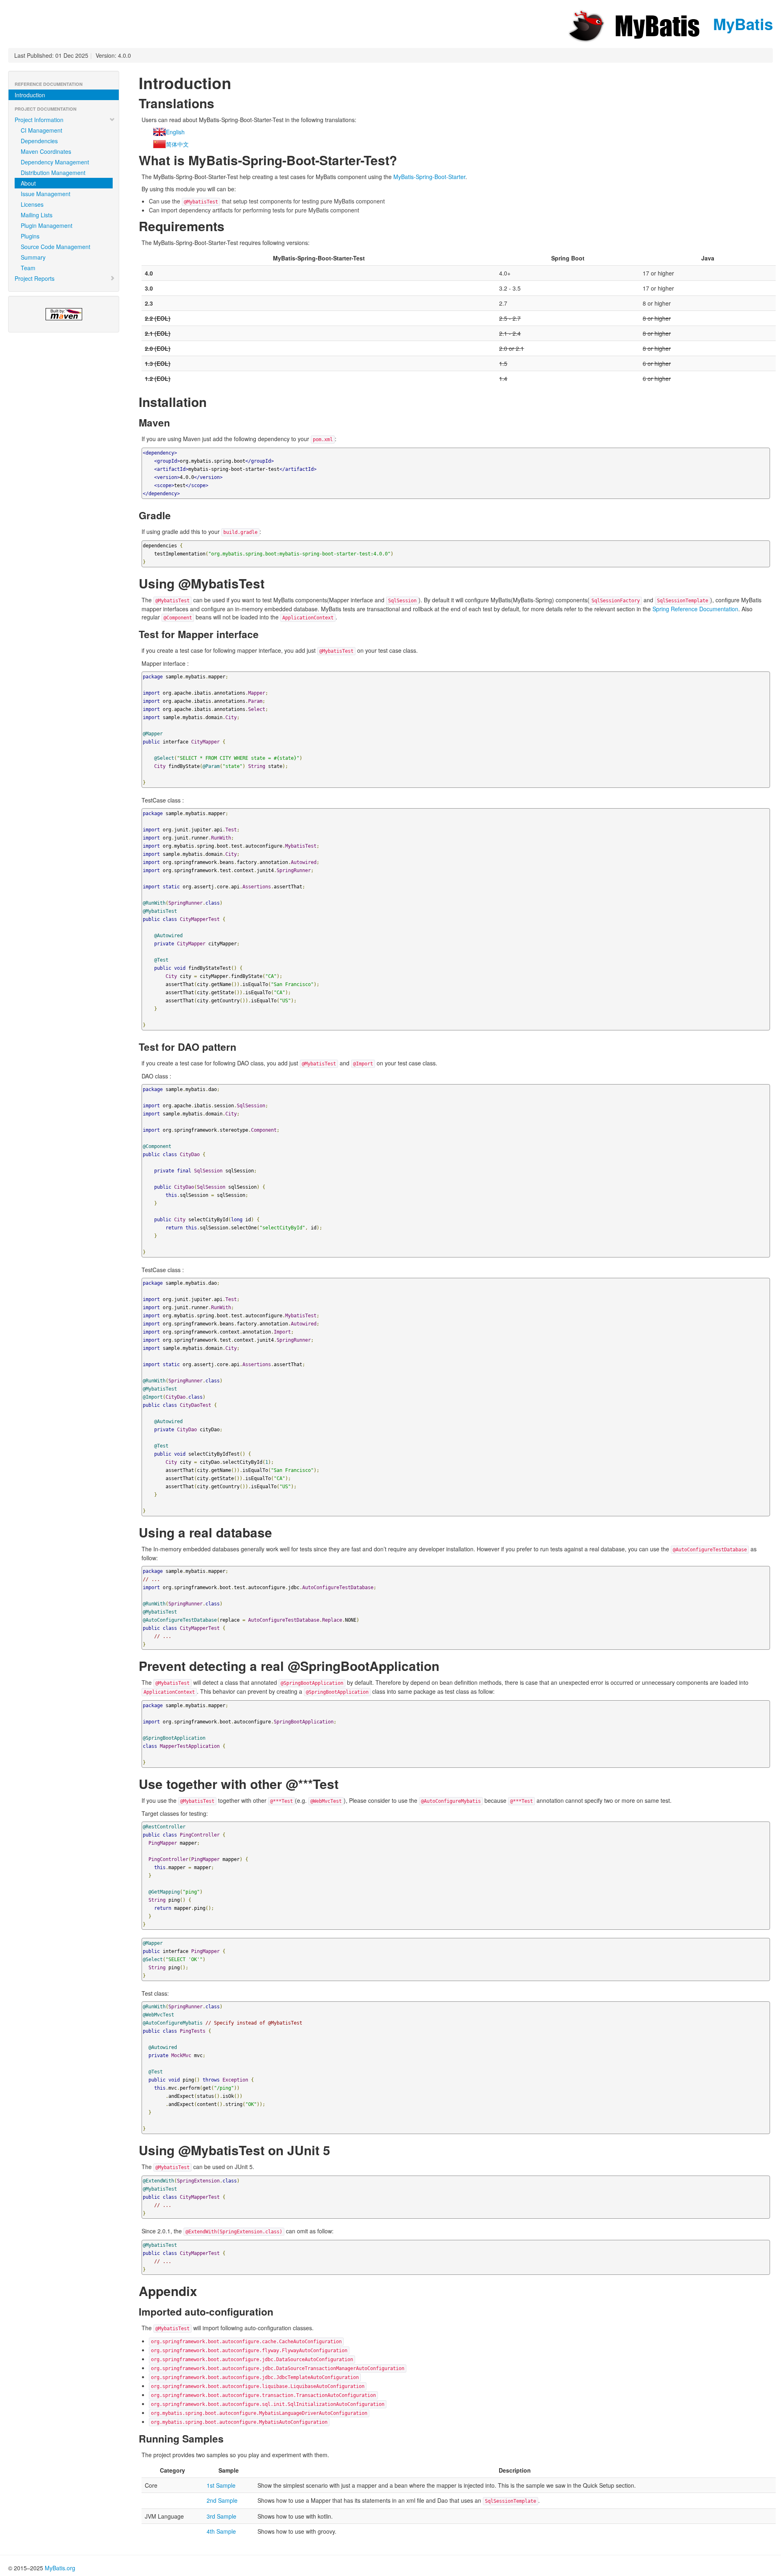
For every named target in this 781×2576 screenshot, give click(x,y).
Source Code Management (56, 247)
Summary (33, 257)
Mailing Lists (37, 215)
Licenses (32, 204)
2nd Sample (222, 2500)
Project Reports (35, 278)
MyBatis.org (60, 2568)
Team (28, 268)
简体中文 (177, 144)
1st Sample (221, 2485)
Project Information (39, 120)
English (175, 132)
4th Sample (221, 2531)
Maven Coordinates (46, 151)
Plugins (30, 236)
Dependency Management (55, 162)
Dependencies (39, 141)
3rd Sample (221, 2516)
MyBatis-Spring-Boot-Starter (429, 177)
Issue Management (46, 194)
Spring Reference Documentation (695, 609)
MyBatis (741, 24)
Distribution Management (53, 173)
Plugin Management (47, 225)
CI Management (41, 130)
